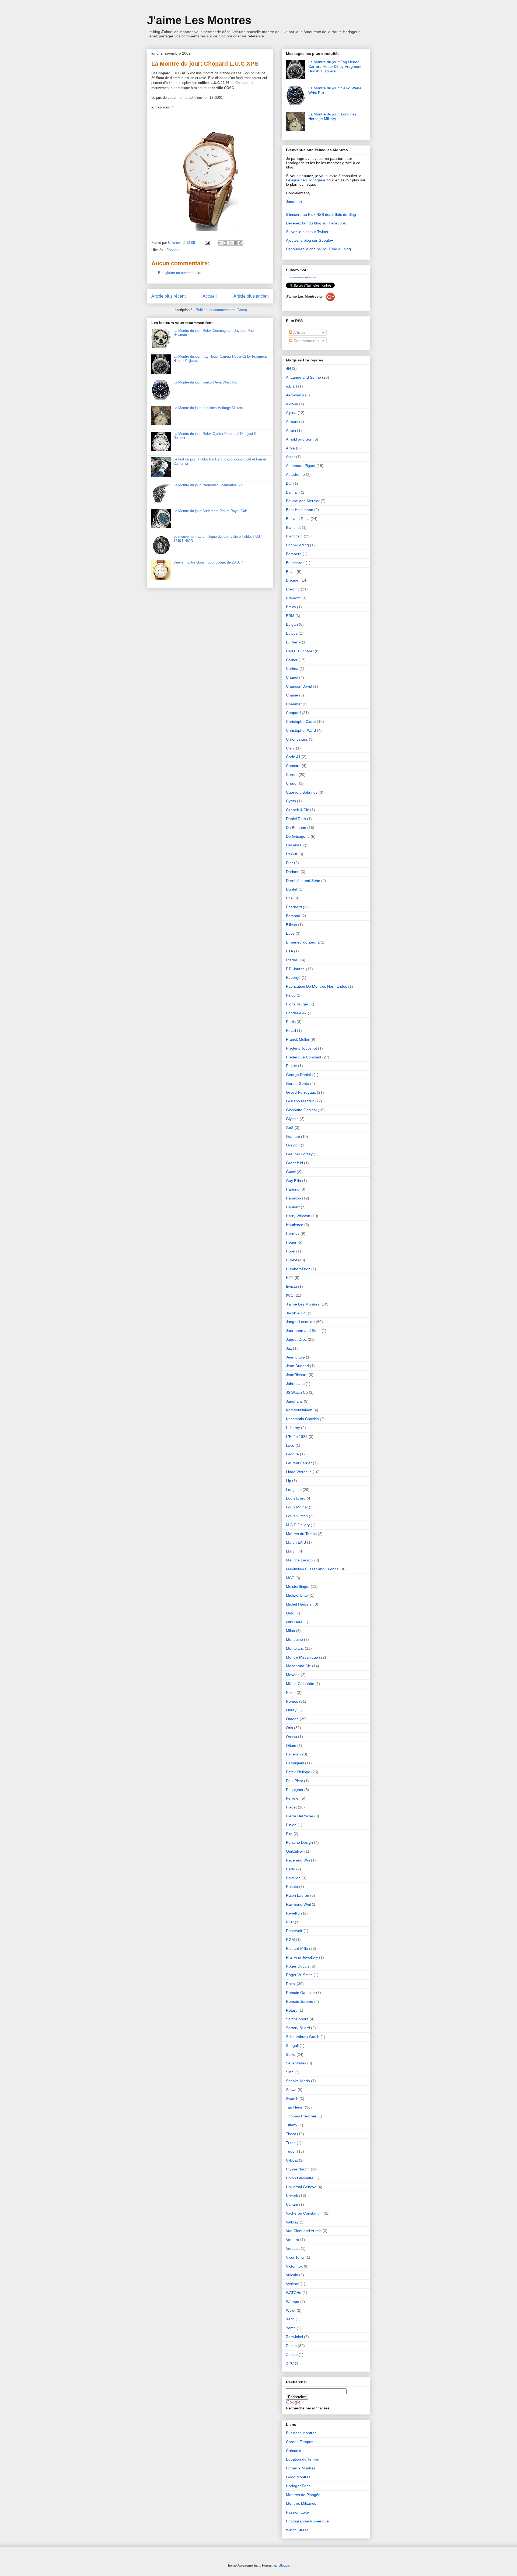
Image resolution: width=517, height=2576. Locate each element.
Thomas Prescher (301, 2116)
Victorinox (294, 2266)
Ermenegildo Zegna (303, 942)
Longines (294, 1490)
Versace (293, 2248)
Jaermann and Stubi (303, 1331)
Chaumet (294, 704)
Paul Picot (294, 1781)
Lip (289, 1481)
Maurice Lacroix (300, 1560)
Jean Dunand (297, 1366)
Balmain (293, 492)
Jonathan (294, 202)
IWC (290, 1295)
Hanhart (293, 1207)
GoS (290, 1128)
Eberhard (294, 907)
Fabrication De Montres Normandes (317, 986)
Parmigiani (295, 1763)
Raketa (292, 1887)
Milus (290, 1631)
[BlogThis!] (225, 243)
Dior (289, 863)
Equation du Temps (302, 2459)
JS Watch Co (297, 1392)
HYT (290, 1278)
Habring (293, 1189)
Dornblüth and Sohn (303, 881)
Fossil (291, 1030)
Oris (289, 1728)
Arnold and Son (299, 439)
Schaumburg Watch (303, 2037)
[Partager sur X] (230, 243)
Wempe (293, 2301)
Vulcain (292, 2275)
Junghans (294, 1401)
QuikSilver (295, 1851)
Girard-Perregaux (301, 1092)
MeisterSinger (298, 1586)
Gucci (291, 1172)
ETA (289, 951)
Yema (291, 2328)
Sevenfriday (296, 2063)
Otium (291, 1746)
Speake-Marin (298, 2081)
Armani (292, 421)
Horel (291, 1251)
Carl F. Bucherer (300, 651)
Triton (291, 2143)
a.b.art (291, 386)
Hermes (293, 1233)
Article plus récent (168, 296)
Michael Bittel (297, 1595)
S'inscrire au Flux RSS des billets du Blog (321, 214)
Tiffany (292, 2125)
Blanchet (293, 527)
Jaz (289, 1348)
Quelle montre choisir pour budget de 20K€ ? (208, 562)
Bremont (293, 598)
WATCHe (294, 2293)
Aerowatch (295, 395)
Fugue (291, 1066)
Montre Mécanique (302, 1657)
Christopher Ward (301, 730)
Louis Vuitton (297, 1516)
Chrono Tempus (300, 2442)
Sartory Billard (298, 2028)
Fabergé (293, 977)
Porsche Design (299, 1842)
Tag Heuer (295, 2107)
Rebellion (294, 1913)
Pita (289, 1834)
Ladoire (292, 1454)
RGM (290, 1940)
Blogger (284, 2565)
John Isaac (295, 1384)
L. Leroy (293, 1428)
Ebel (290, 898)
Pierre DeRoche (300, 1816)
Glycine (292, 1119)
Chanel (292, 677)
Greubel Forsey (299, 1154)
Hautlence (295, 1225)
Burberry (293, 642)
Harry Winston (298, 1216)
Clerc (290, 748)
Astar (290, 457)
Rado (291, 1869)
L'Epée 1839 (297, 1437)
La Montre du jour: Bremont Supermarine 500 (208, 485)
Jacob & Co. (296, 1313)
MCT (290, 1578)
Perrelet (293, 1798)
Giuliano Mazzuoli (301, 1101)
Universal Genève (301, 2187)
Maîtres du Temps (301, 1534)
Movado (293, 1675)
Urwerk (292, 2195)
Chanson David (299, 686)
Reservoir (294, 1931)
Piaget (291, 1807)
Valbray (292, 2222)
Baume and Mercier (303, 501)
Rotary (292, 2010)
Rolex (291, 1984)
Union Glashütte (300, 2178)
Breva (291, 607)
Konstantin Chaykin (302, 1419)
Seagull (292, 2046)
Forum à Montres (301, 2468)
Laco (290, 1445)
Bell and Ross (298, 519)
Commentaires (305, 341)
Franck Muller (298, 1039)
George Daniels (299, 1075)
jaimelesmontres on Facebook (302, 278)
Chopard (242, 83)
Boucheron (295, 563)
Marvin (292, 1551)
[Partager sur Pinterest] (241, 243)
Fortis (291, 1022)
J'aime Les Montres (199, 20)
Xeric (290, 2319)
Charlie (292, 695)
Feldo (291, 995)
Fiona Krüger (297, 1004)
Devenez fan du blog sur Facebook (316, 223)
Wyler (291, 2310)
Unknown (176, 243)
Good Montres (298, 2477)
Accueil (210, 296)
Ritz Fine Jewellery (302, 1957)
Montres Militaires (301, 2503)
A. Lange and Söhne (303, 377)
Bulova (292, 633)
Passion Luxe (297, 2512)
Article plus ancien (251, 296)
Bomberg (294, 554)
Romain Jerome (300, 2001)
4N (288, 368)
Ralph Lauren (298, 1895)
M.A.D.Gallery (298, 1525)
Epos (290, 933)
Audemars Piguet (301, 466)
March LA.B (296, 1542)
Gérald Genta (298, 1083)
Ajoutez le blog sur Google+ (310, 240)
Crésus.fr (294, 2451)
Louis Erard (296, 1498)
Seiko (291, 2054)
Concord (293, 766)
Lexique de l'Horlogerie (306, 180)
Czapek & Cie (298, 810)
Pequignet (295, 1790)
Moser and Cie (298, 1666)
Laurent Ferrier (299, 1463)
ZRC (290, 2363)
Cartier (292, 660)
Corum (292, 775)
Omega (292, 1719)
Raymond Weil (298, 1904)
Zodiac (292, 2355)
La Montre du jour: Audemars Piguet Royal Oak (210, 511)
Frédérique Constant (304, 1057)
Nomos (292, 1701)
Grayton (293, 1145)
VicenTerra (295, 2257)
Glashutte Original (301, 1110)
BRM (290, 616)
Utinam (292, 2204)
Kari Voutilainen (299, 1410)
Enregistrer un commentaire (180, 273)
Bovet (291, 572)
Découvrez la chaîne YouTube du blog (318, 249)
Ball (289, 483)
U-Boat (292, 2160)
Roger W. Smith (299, 1975)
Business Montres (301, 2433)
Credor (292, 783)
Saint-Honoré (297, 2019)
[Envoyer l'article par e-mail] (207, 243)
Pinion (291, 1825)
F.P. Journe (295, 969)
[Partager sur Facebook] (236, 243)
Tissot (291, 2134)
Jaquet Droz (296, 1339)
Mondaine (294, 1639)
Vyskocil (293, 2284)
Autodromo (295, 474)
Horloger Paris (298, 2486)
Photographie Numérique (307, 2521)
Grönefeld (294, 1163)
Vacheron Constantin (304, 2213)
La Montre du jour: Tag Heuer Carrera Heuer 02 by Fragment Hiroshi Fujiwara (335, 66)
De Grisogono (298, 836)
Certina (292, 668)
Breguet (293, 580)
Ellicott (291, 925)
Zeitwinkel (294, 2337)
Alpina (291, 413)
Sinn (290, 2072)
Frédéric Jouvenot (301, 1048)
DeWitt (292, 854)
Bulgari (292, 624)
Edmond (293, 916)
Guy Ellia (294, 1181)
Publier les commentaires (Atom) (221, 310)
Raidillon (293, 1878)
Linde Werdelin (299, 1472)
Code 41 (293, 757)
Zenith (291, 2346)
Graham (293, 1136)
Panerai (293, 1754)
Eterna (292, 960)
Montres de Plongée (303, 2495)
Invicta (291, 1286)
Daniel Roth (296, 819)
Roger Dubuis (298, 1966)
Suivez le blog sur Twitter (307, 232)
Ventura (293, 2240)
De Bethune (296, 828)
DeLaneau (295, 845)
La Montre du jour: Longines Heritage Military (208, 408)
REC (290, 1922)
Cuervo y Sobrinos (302, 792)
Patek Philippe (298, 1772)
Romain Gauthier (301, 1993)
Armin (291, 430)
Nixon (291, 1692)
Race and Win (298, 1860)
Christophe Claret (301, 722)
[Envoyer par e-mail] (220, 243)
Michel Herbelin (299, 1604)
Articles (299, 332)
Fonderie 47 (296, 1013)
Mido (290, 1613)
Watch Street (297, 2530)
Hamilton (294, 1198)
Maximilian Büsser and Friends (312, 1569)
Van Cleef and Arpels (304, 2231)
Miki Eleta (294, 1622)
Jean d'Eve (295, 1357)
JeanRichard (297, 1375)
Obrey (291, 1710)
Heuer (291, 1242)
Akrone (292, 404)
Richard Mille (297, 1948)
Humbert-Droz (298, 1269)
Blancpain (294, 536)
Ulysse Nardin (298, 2169)
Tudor (291, 2151)
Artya (290, 448)
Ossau (291, 1737)
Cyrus (291, 801)
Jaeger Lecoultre (300, 1322)
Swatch (292, 2099)
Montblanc (295, 1648)
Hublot (291, 1260)
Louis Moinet (297, 1507)
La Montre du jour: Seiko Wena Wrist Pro (205, 382)
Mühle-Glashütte (300, 1684)
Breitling (293, 589)
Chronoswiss (297, 739)
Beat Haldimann (300, 510)
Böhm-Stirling (297, 545)
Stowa (291, 2090)
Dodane (293, 872)
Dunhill (292, 889)
